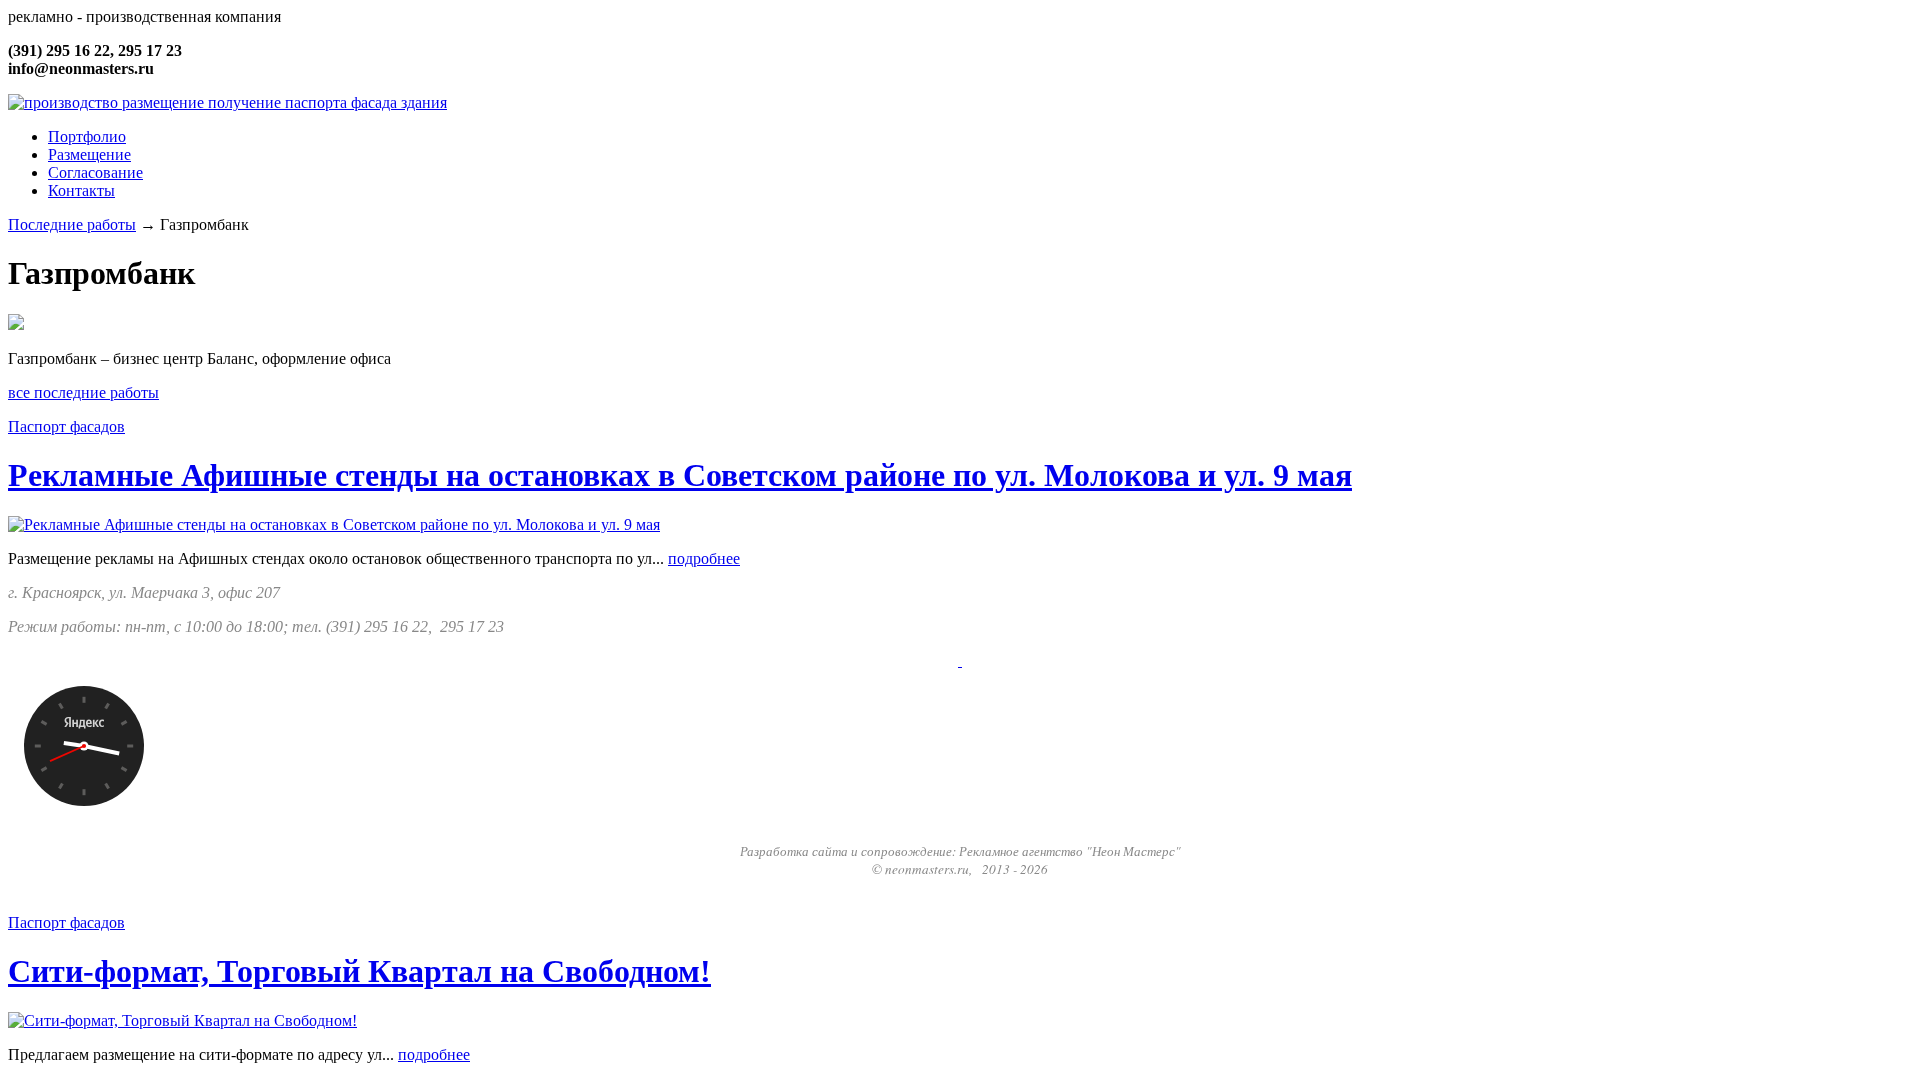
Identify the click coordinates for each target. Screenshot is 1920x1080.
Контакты (81, 190)
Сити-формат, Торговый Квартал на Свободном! (359, 971)
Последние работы (72, 224)
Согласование (95, 172)
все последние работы (83, 392)
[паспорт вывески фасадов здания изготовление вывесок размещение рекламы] (227, 102)
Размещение (89, 154)
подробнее (704, 558)
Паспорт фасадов (66, 426)
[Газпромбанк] (16, 324)
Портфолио (87, 136)
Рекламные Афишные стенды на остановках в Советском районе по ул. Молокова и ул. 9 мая (680, 475)
